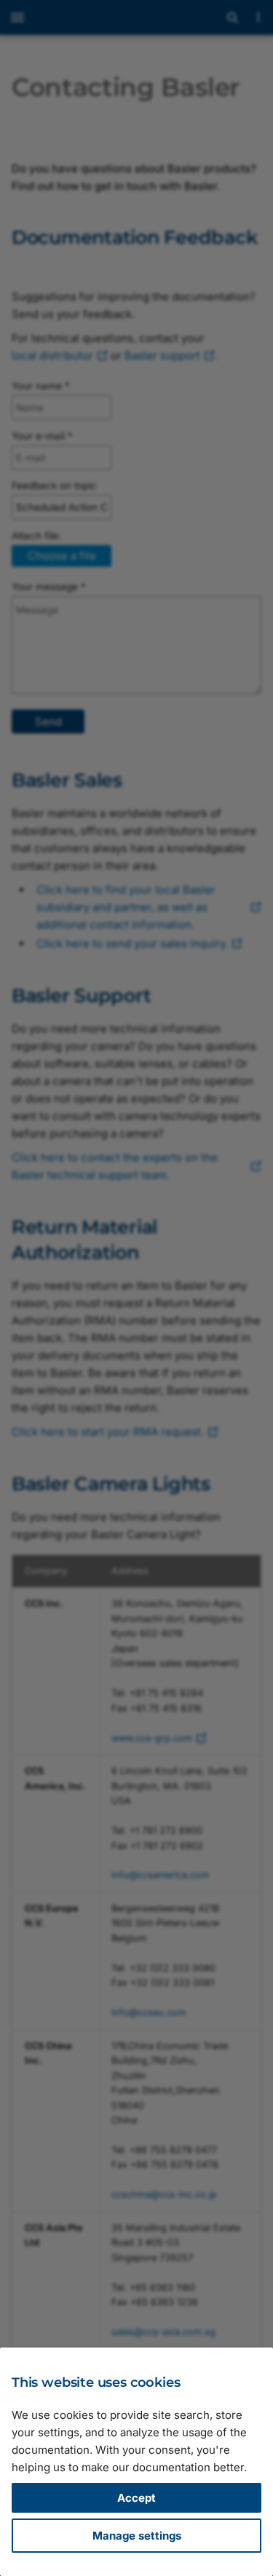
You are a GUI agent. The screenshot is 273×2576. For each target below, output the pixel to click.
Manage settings (137, 2536)
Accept (136, 2498)
